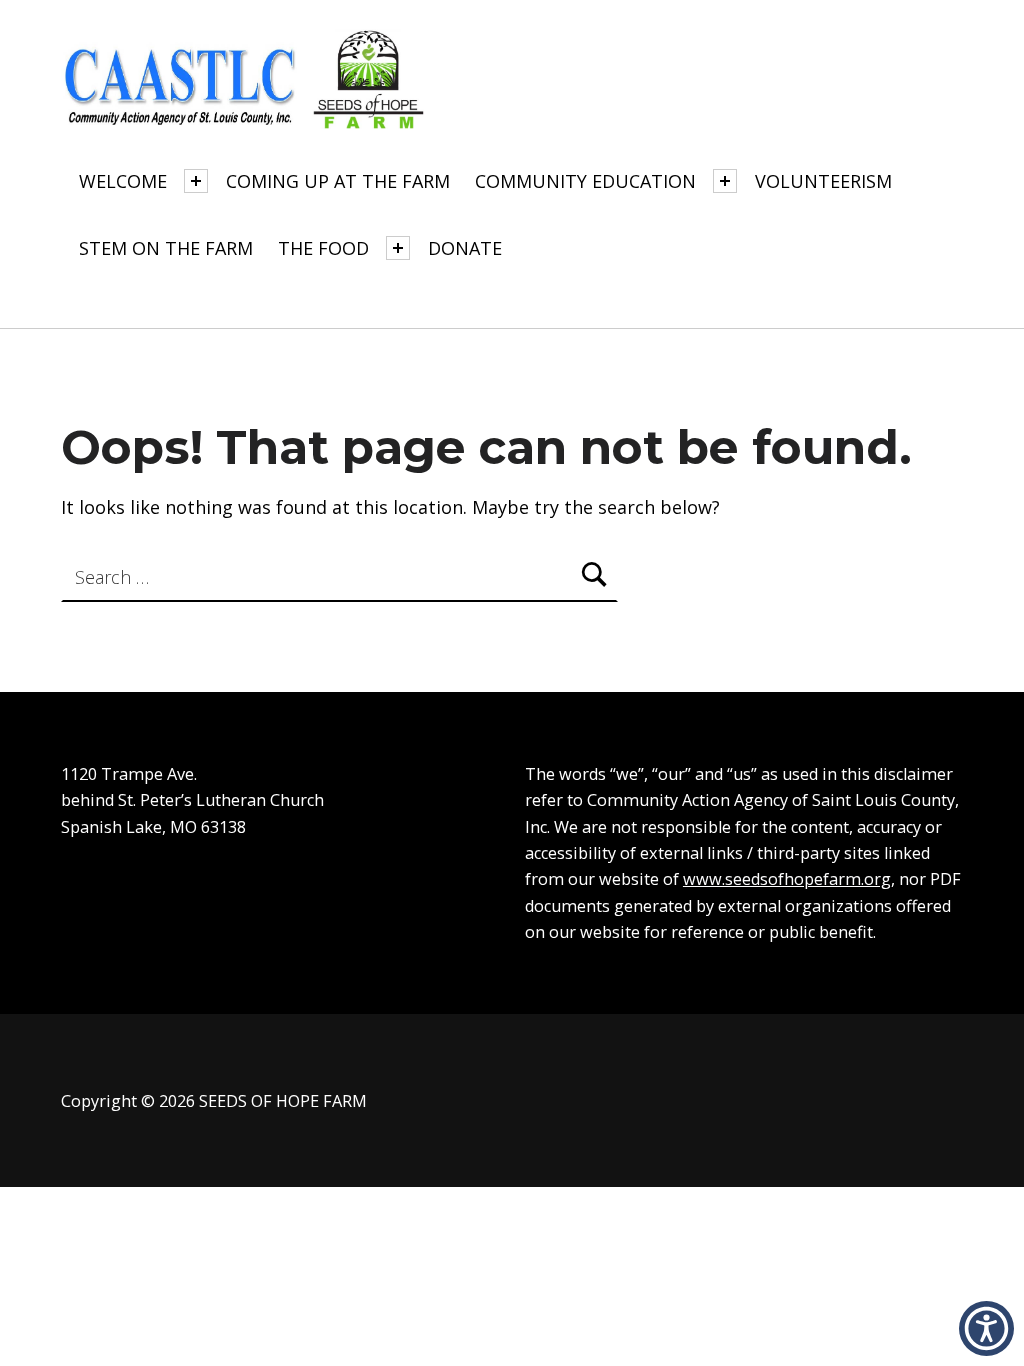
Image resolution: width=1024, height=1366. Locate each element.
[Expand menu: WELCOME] (196, 181)
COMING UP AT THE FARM (338, 181)
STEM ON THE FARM (166, 248)
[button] (986, 1328)
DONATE (465, 248)
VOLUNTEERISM (823, 181)
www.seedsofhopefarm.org (787, 879)
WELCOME (123, 181)
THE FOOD (323, 248)
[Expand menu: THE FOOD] (398, 248)
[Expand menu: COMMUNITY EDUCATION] (725, 181)
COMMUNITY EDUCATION (585, 181)
